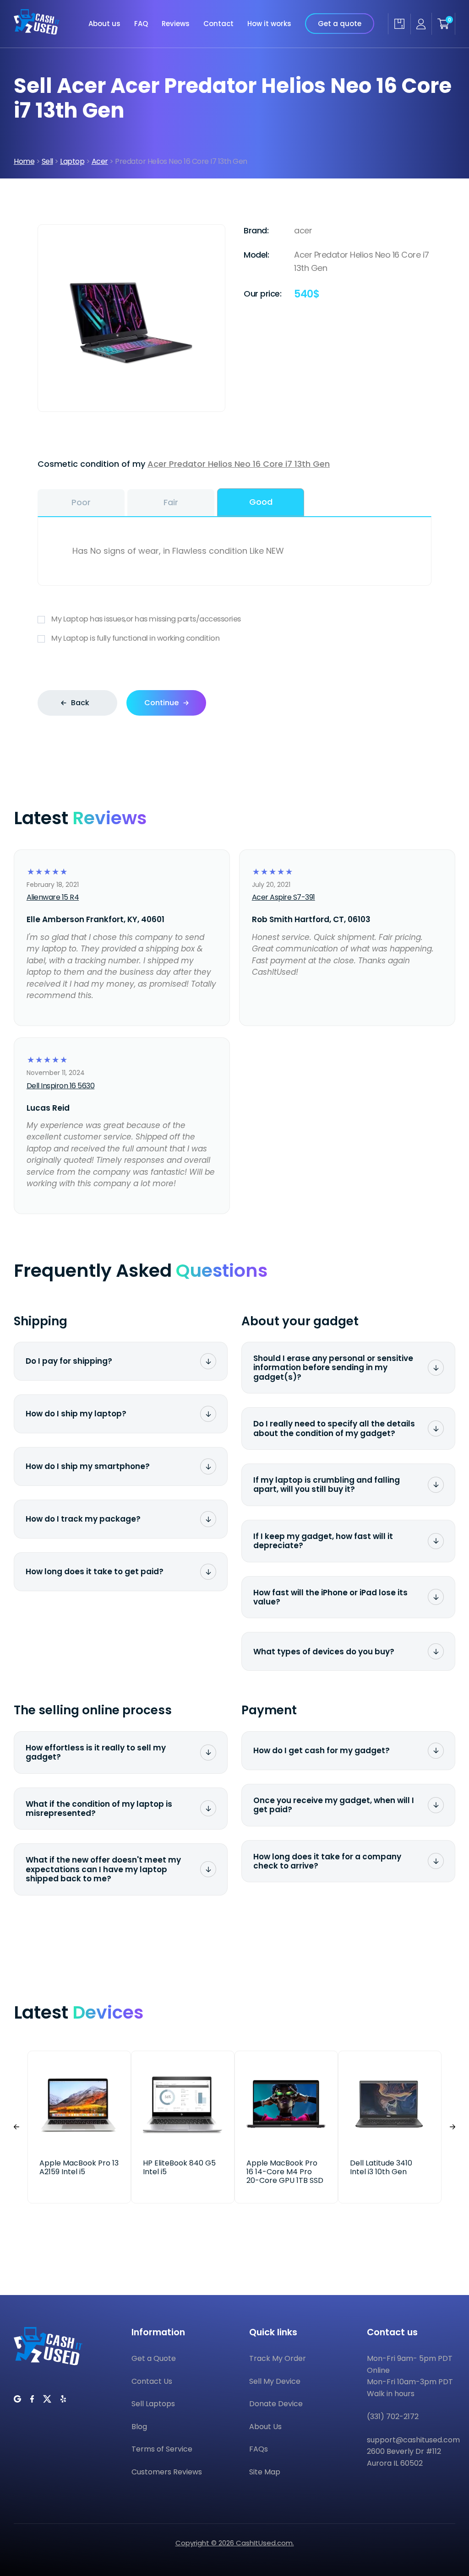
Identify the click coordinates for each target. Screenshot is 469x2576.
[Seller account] (421, 24)
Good (261, 502)
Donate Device (276, 2404)
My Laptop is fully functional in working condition (135, 638)
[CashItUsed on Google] (17, 2399)
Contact (218, 24)
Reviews (176, 24)
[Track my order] (399, 24)
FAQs (259, 2449)
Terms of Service (162, 2449)
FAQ (141, 24)
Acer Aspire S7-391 (284, 897)
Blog (139, 2427)
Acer (100, 161)
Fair (171, 502)
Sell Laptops (153, 2404)
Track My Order (278, 2358)
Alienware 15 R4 (53, 897)
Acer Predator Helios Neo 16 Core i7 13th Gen (239, 464)
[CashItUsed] (37, 24)
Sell (47, 161)
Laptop (72, 161)
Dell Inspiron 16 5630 (61, 1086)
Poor (81, 502)
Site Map (265, 2472)
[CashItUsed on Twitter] (47, 2399)
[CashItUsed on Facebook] (32, 2399)
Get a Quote (154, 2358)
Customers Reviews (167, 2472)
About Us (265, 2427)
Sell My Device (275, 2381)
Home (24, 161)
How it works (269, 24)
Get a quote (340, 24)
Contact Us (152, 2381)
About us (104, 24)
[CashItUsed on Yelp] (63, 2399)
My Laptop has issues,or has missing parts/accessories (146, 619)
